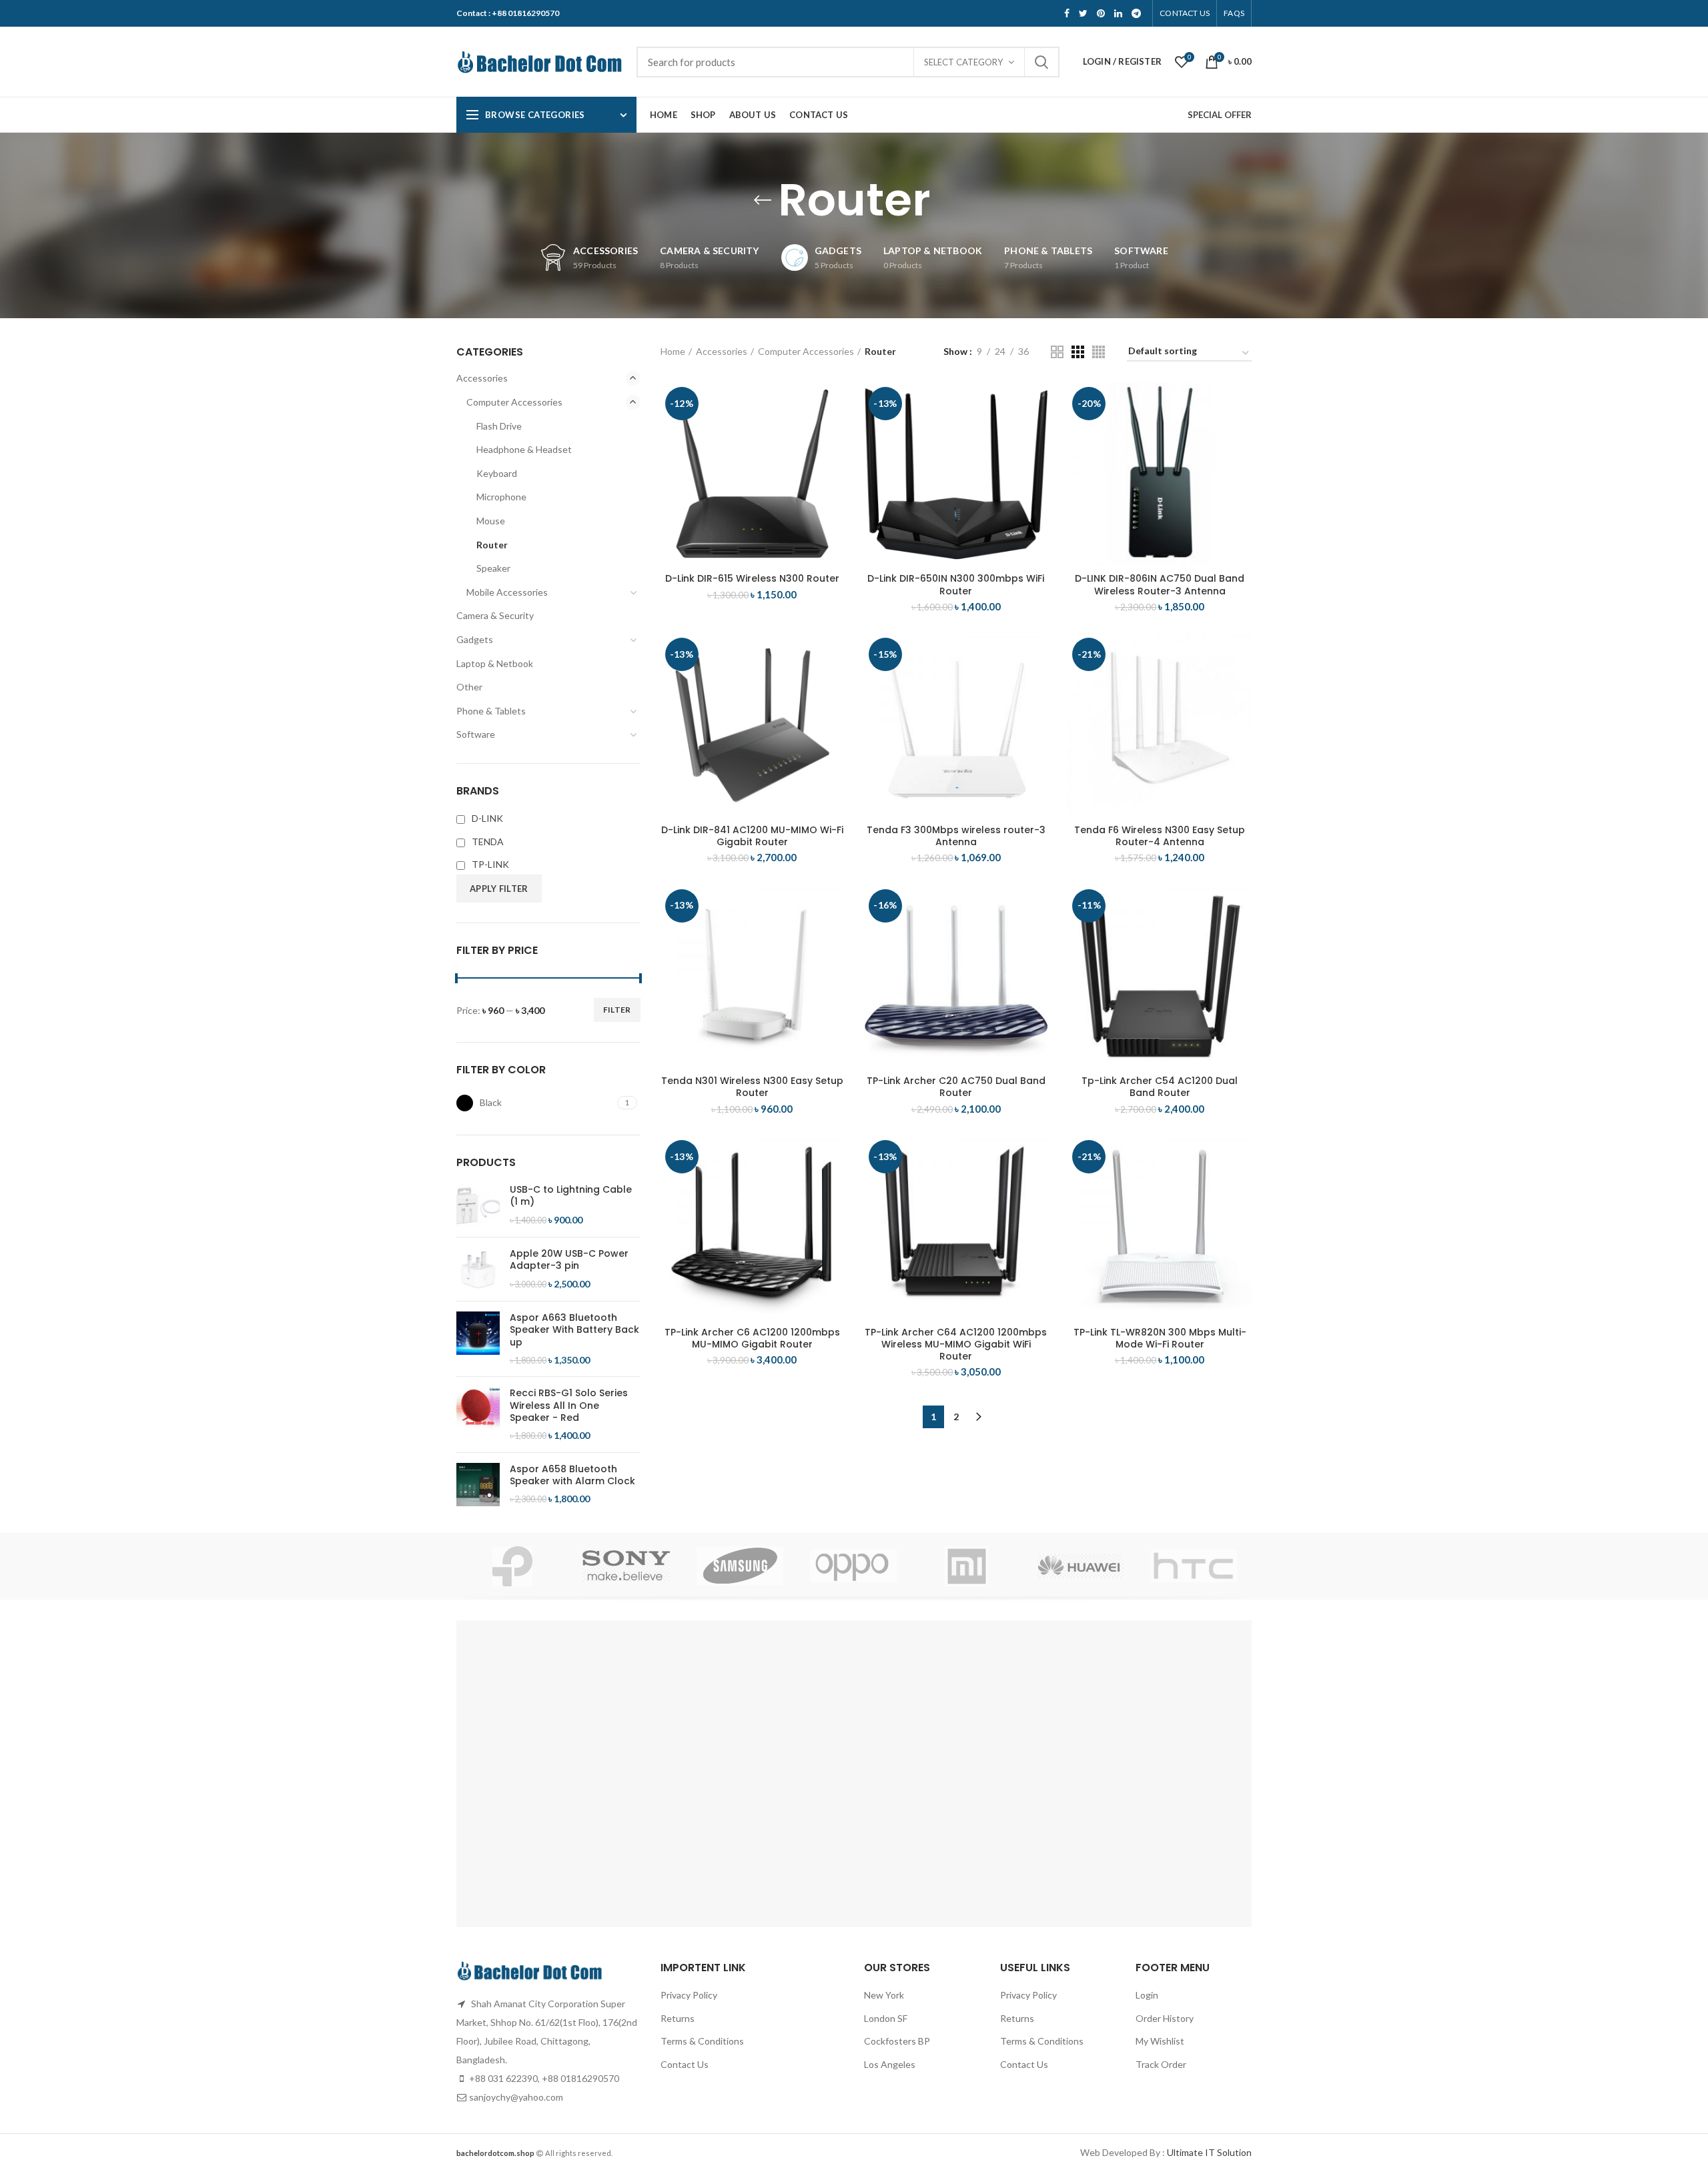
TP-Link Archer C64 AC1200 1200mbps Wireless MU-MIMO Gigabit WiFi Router (956, 1344)
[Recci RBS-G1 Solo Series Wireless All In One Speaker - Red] (478, 1414)
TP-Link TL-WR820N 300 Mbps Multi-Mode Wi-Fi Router (1160, 1338)
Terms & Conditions (702, 2041)
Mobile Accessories (507, 592)
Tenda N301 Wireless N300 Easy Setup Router (752, 1087)
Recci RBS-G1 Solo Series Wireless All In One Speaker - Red (569, 1405)
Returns (678, 2018)
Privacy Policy (689, 1995)
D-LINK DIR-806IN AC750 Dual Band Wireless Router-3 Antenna (1160, 584)
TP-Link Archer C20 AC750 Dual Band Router (956, 1087)
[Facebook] (1067, 13)
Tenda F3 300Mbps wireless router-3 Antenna (956, 836)
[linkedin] (1118, 13)
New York (884, 1995)
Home (673, 351)
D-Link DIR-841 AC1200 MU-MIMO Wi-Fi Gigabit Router (752, 836)
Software (476, 734)
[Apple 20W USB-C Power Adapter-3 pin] (478, 1269)
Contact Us (685, 2064)
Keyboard (497, 473)
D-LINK (487, 818)
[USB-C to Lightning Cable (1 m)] (478, 1205)
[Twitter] (1083, 13)
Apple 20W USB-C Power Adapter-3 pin (569, 1259)
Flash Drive (499, 426)
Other (469, 687)
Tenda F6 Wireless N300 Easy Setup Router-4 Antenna (1160, 836)
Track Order (1161, 2064)
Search (1041, 62)
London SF (886, 2018)
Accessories (722, 351)
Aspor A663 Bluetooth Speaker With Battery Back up (574, 1330)
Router (492, 545)
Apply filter (499, 889)
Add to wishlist (834, 464)
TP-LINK (490, 864)
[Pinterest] (1101, 13)
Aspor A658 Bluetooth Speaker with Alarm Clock (572, 1475)
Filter (617, 1010)
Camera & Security (495, 615)
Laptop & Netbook (495, 663)
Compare (834, 404)
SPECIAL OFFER (1220, 115)
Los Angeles (890, 2064)
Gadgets (475, 639)
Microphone (501, 497)
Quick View (834, 434)
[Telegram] (1136, 13)
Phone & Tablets (491, 711)
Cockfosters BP (897, 2041)
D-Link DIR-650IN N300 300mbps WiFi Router (956, 584)
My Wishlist (1160, 2041)
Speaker (493, 568)
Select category (963, 62)
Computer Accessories (806, 351)
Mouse (491, 521)
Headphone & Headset (524, 449)
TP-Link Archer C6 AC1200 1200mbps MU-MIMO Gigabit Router (752, 1338)
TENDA (488, 842)
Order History (1165, 2018)
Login (1147, 1995)
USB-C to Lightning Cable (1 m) (571, 1195)
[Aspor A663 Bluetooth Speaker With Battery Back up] (478, 1339)
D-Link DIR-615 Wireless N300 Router (752, 578)
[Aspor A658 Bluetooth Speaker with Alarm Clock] (478, 1485)
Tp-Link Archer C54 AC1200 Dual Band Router (1160, 1087)
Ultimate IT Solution (1208, 2152)
